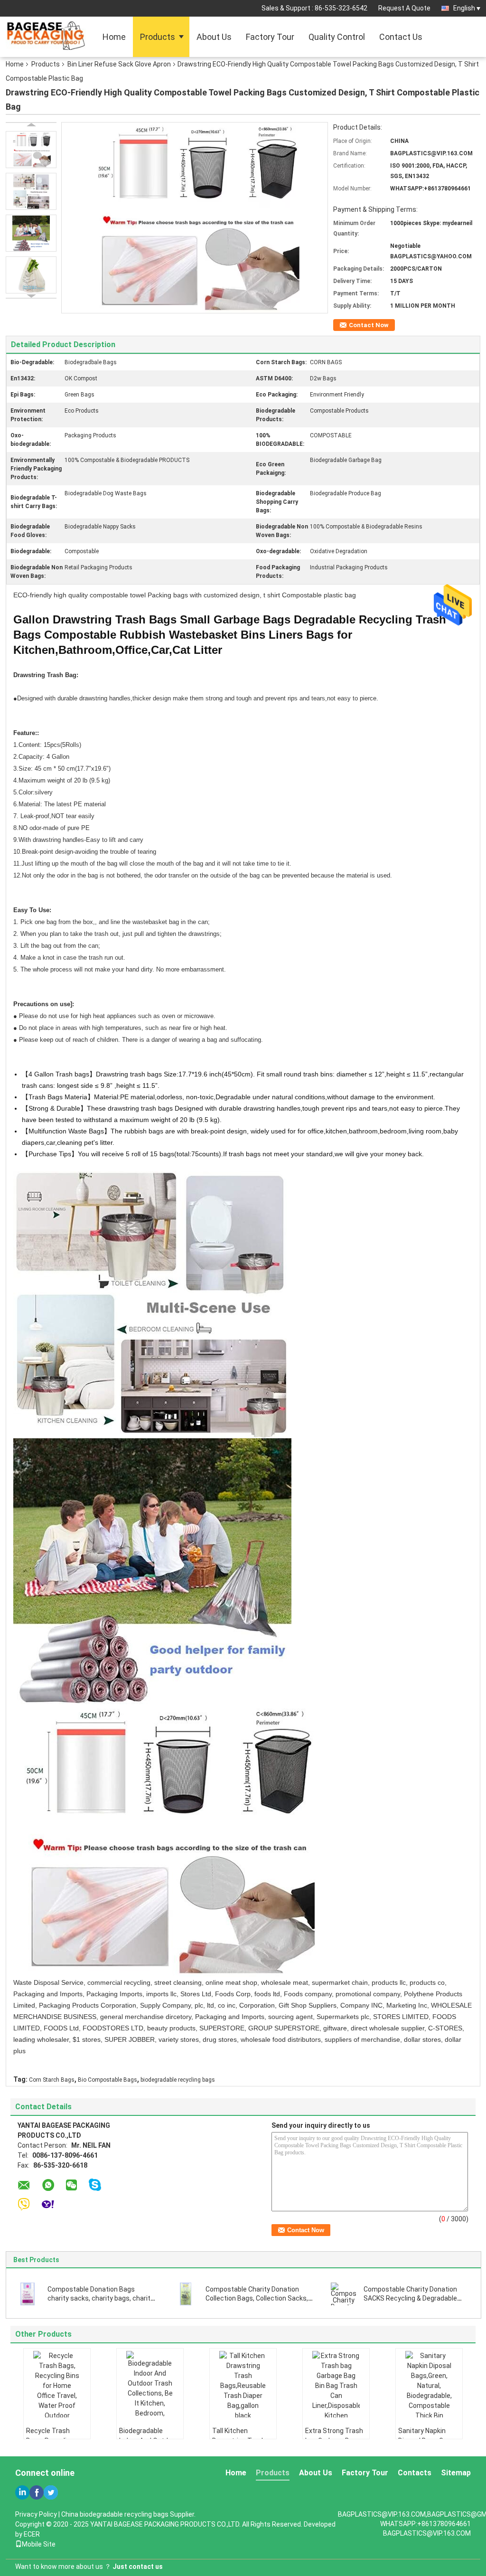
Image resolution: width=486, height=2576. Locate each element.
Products (158, 37)
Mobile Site (39, 2544)
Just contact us (138, 2567)
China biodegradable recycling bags (115, 2514)
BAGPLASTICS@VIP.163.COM (427, 2533)
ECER (32, 2534)
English (464, 8)
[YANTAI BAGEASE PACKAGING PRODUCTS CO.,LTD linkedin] (22, 2492)
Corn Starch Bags (52, 2080)
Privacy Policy (36, 2514)
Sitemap (456, 2473)
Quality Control (337, 37)
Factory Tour (270, 37)
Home (114, 37)
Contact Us (401, 37)
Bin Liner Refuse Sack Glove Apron (119, 64)
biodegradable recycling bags (178, 2080)
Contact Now (369, 325)
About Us (214, 37)
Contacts (415, 2473)
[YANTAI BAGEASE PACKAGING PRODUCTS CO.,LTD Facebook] (37, 2492)
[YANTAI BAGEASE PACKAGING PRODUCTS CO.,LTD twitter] (51, 2492)
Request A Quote (404, 8)
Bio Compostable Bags (107, 2080)
